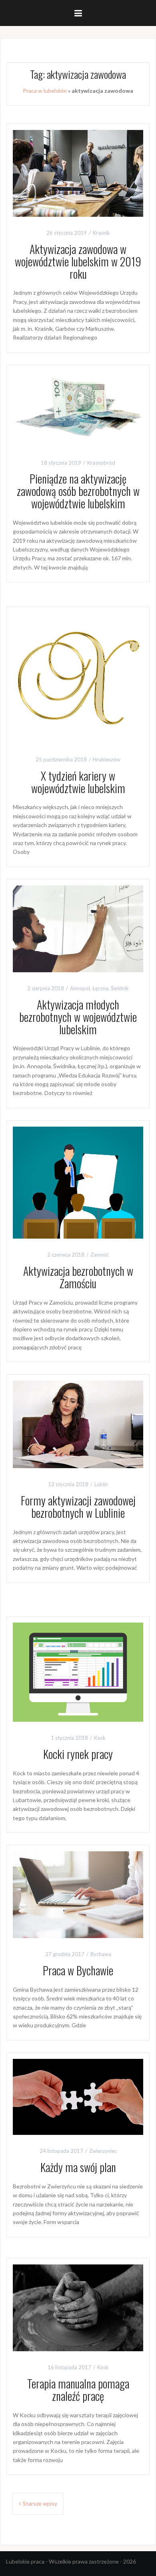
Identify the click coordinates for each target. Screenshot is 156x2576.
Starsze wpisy (40, 2503)
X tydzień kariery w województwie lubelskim (78, 782)
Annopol (80, 988)
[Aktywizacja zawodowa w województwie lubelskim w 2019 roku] (78, 173)
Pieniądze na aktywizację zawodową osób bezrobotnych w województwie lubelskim (78, 491)
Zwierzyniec (103, 2151)
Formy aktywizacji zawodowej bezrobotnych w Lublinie (78, 1507)
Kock (100, 1738)
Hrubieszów (107, 759)
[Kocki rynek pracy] (78, 1672)
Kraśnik (101, 233)
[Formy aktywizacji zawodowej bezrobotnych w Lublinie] (78, 1424)
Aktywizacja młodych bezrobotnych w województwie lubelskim (78, 1017)
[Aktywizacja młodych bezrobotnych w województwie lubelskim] (78, 928)
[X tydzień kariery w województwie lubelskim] (78, 678)
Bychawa (101, 1954)
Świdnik (120, 988)
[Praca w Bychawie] (78, 1894)
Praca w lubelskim (45, 91)
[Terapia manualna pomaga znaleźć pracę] (78, 2307)
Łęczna (100, 988)
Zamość (100, 1255)
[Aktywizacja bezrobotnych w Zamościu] (78, 1182)
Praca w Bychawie (78, 1970)
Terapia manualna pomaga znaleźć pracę (78, 2390)
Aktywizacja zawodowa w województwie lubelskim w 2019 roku (78, 261)
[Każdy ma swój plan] (78, 2096)
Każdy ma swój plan (78, 2167)
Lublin (101, 1484)
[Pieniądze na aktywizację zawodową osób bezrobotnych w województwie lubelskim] (78, 408)
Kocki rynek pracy (78, 1754)
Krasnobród (101, 463)
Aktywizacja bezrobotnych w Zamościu (78, 1277)
